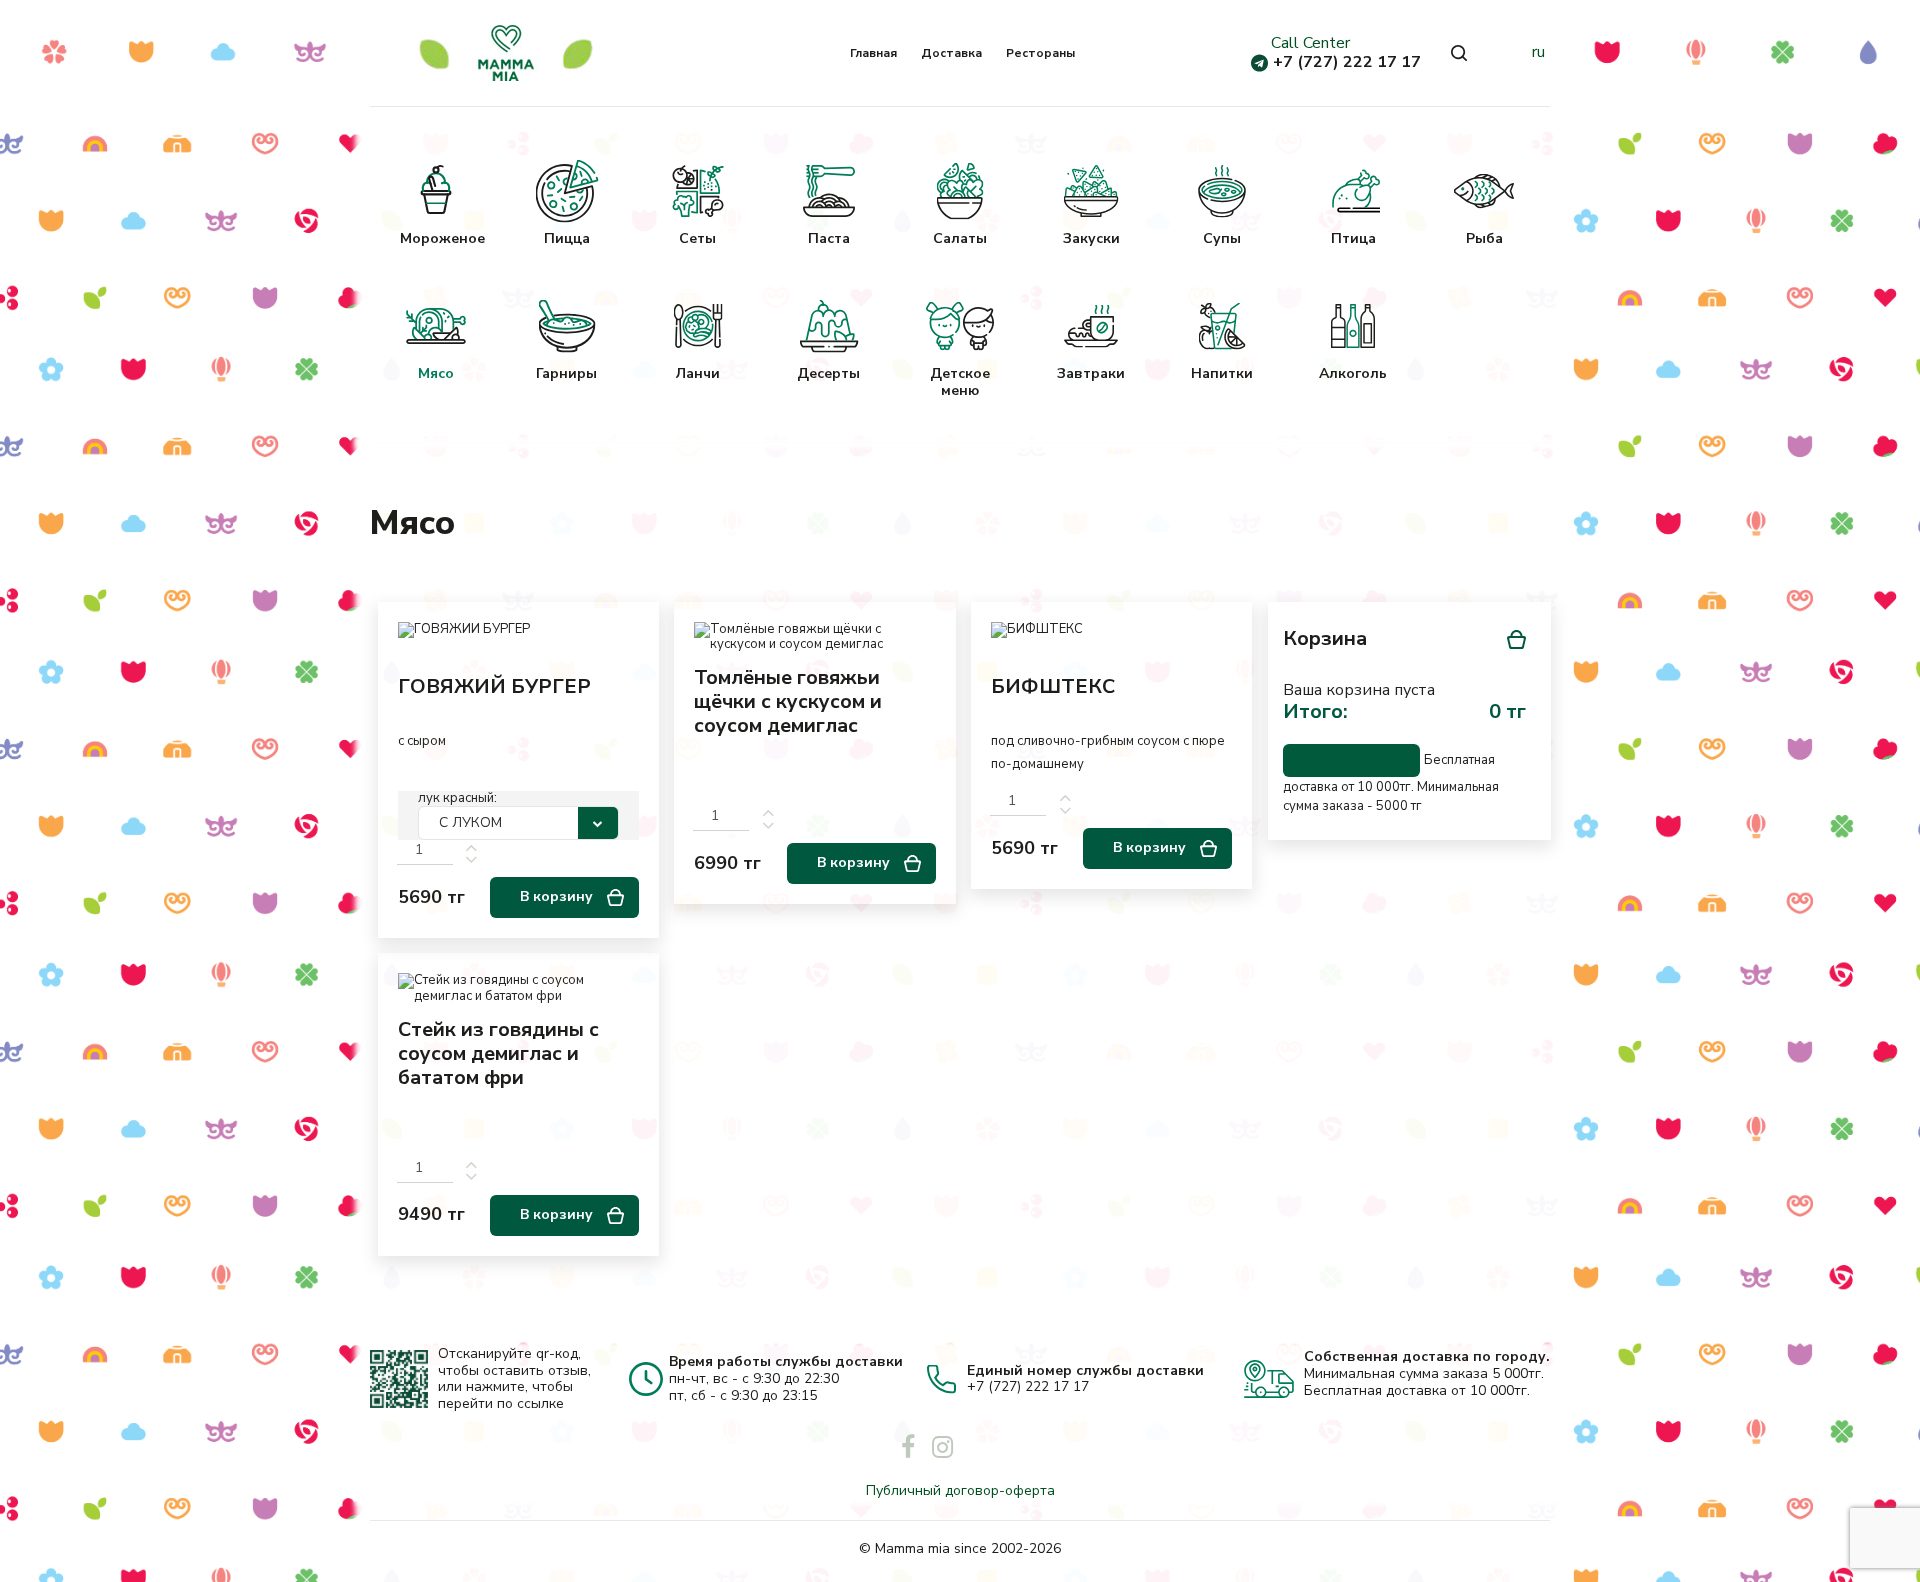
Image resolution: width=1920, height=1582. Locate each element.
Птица (1353, 238)
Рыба (1484, 238)
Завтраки (1091, 373)
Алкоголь (1353, 373)
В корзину (558, 896)
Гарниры (566, 373)
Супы (1222, 238)
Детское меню (960, 382)
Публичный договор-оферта (960, 1490)
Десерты (828, 373)
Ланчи (698, 373)
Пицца (567, 238)
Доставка (951, 53)
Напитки (1222, 373)
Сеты (697, 238)
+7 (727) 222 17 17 (1347, 62)
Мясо (436, 373)
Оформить (1351, 759)
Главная (873, 53)
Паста (829, 238)
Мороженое (435, 238)
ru (1538, 52)
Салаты (960, 238)
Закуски (1091, 238)
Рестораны (1040, 53)
